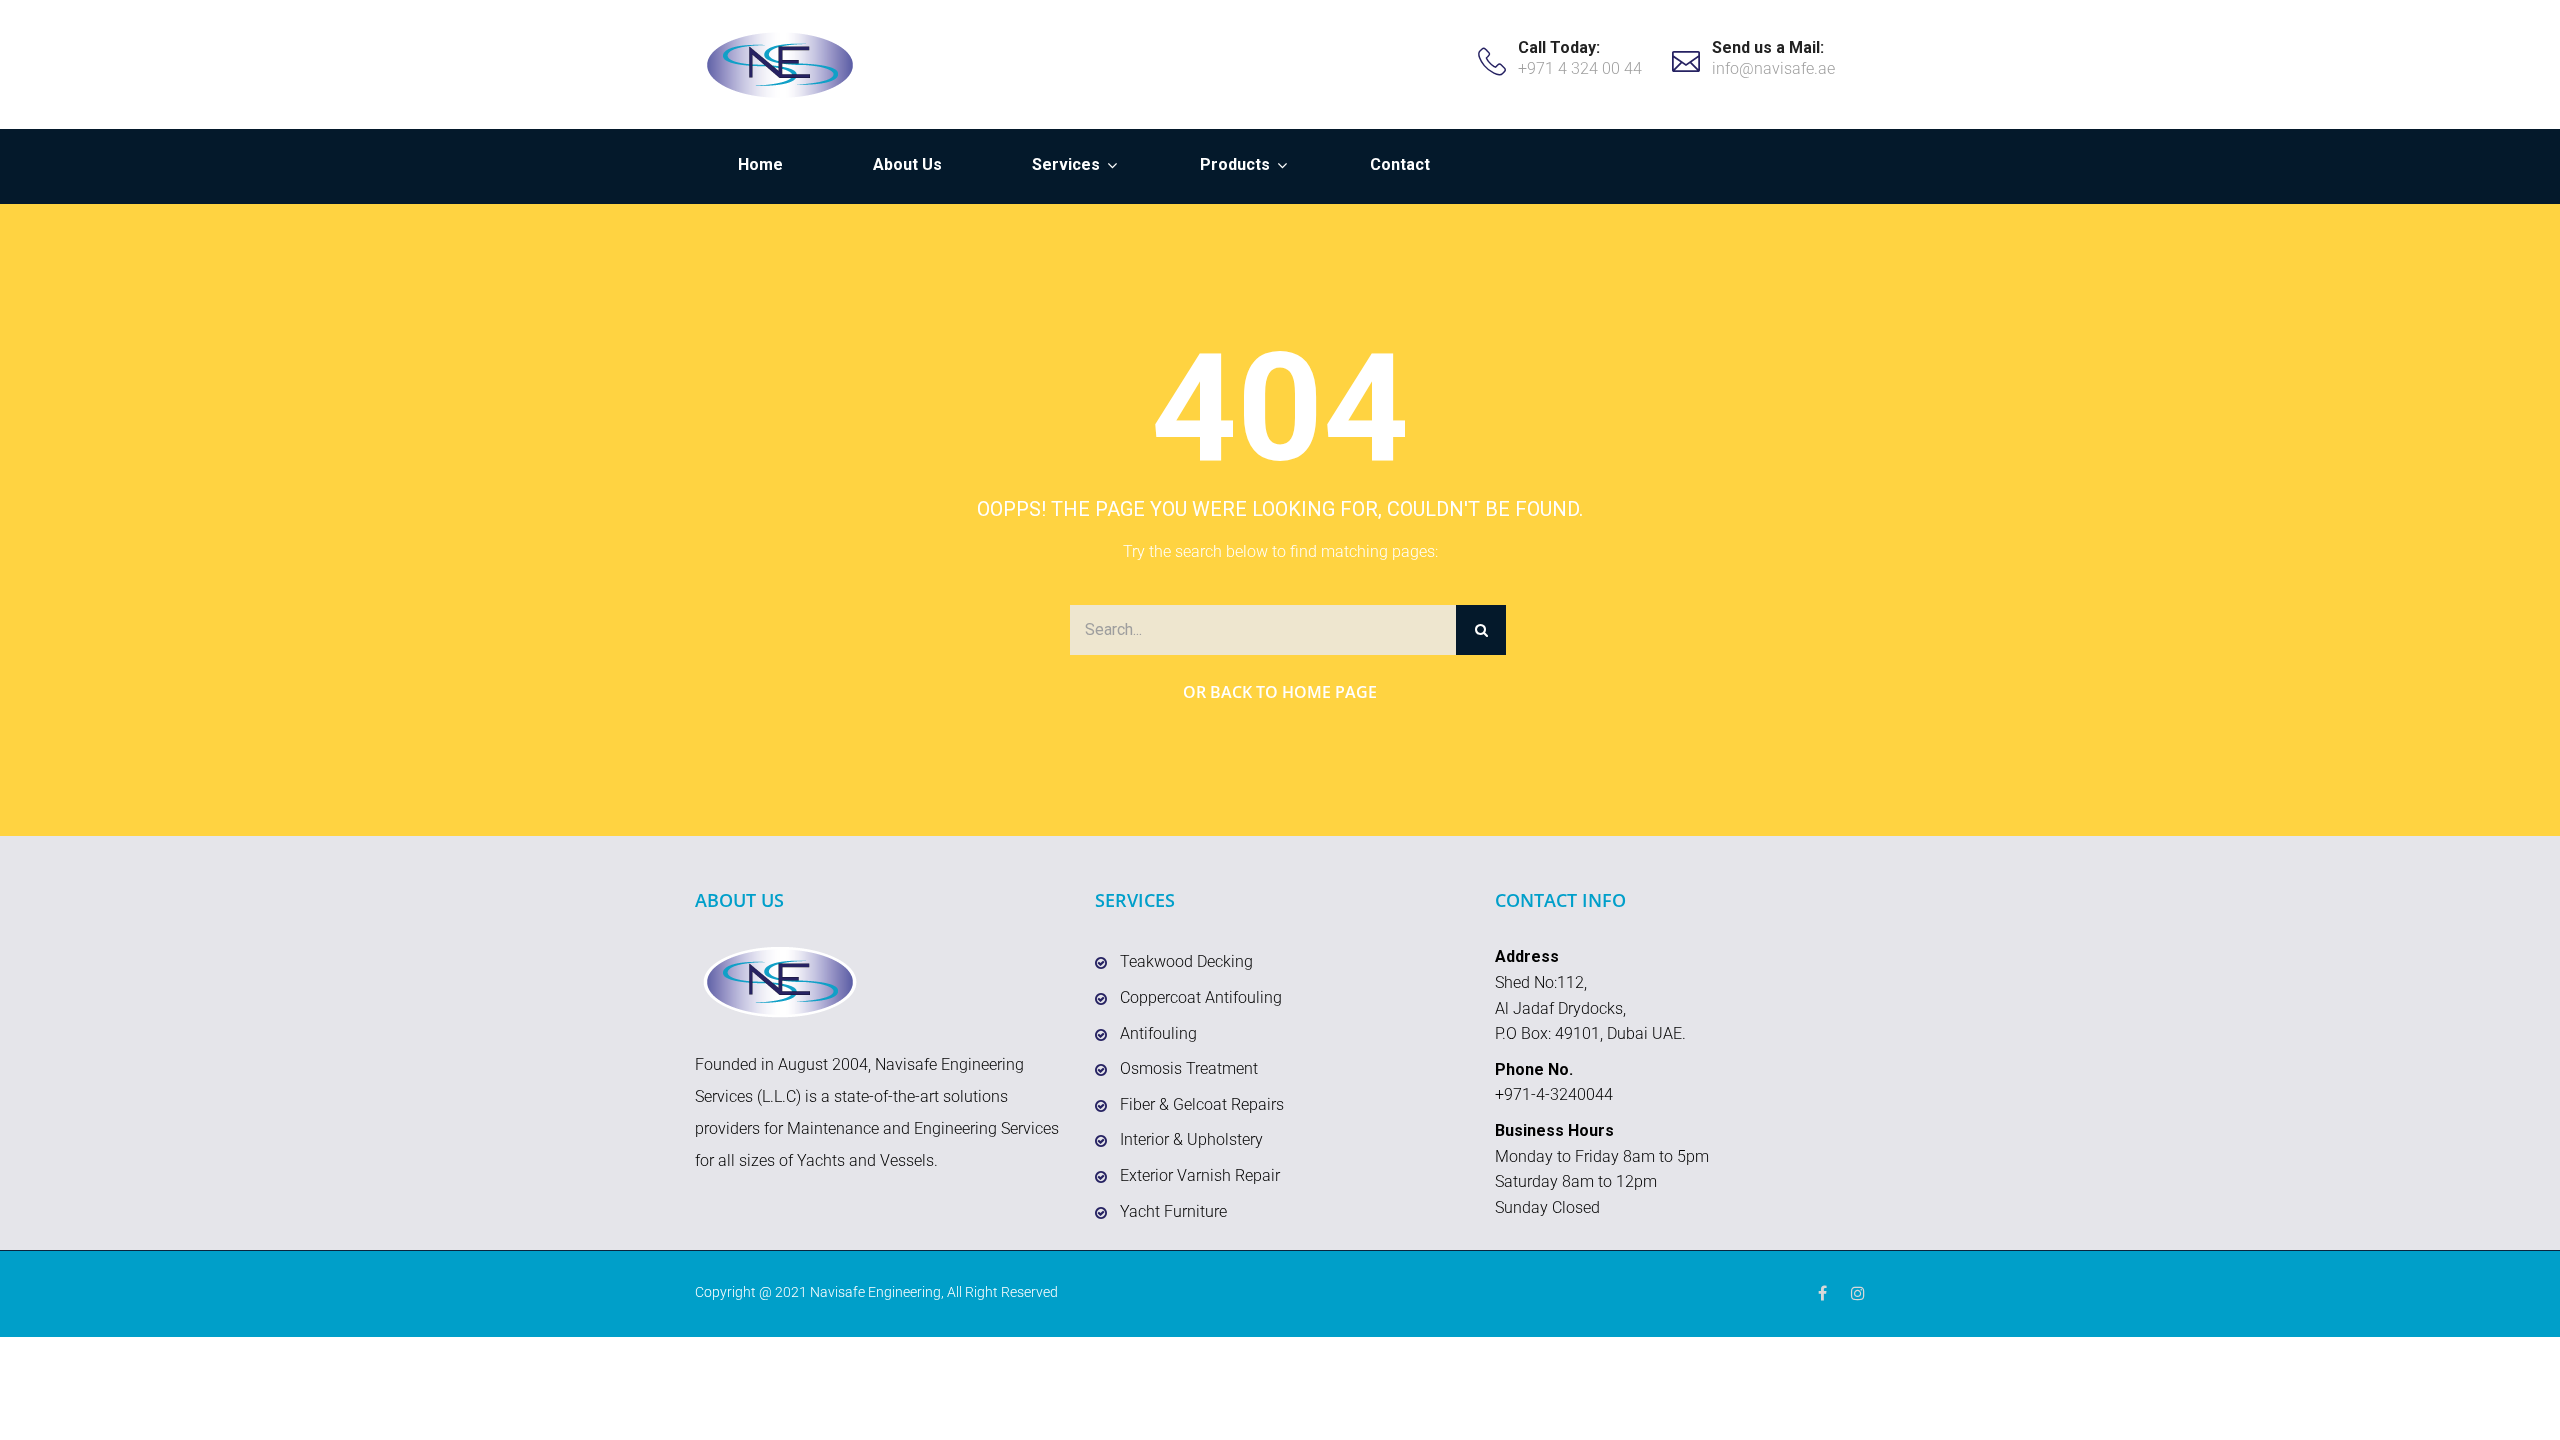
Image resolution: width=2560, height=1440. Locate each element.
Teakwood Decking (1186, 961)
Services (1066, 164)
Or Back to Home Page (1280, 692)
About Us (907, 164)
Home (760, 164)
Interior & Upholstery (1191, 1139)
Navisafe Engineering (875, 1292)
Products (1235, 164)
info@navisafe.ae (1773, 68)
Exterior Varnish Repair (1200, 1175)
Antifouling (1158, 1033)
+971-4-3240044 (1554, 1094)
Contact (1400, 164)
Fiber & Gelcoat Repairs (1202, 1104)
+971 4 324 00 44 (1580, 68)
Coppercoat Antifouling (1201, 997)
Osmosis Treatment (1189, 1068)
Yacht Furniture (1173, 1211)
